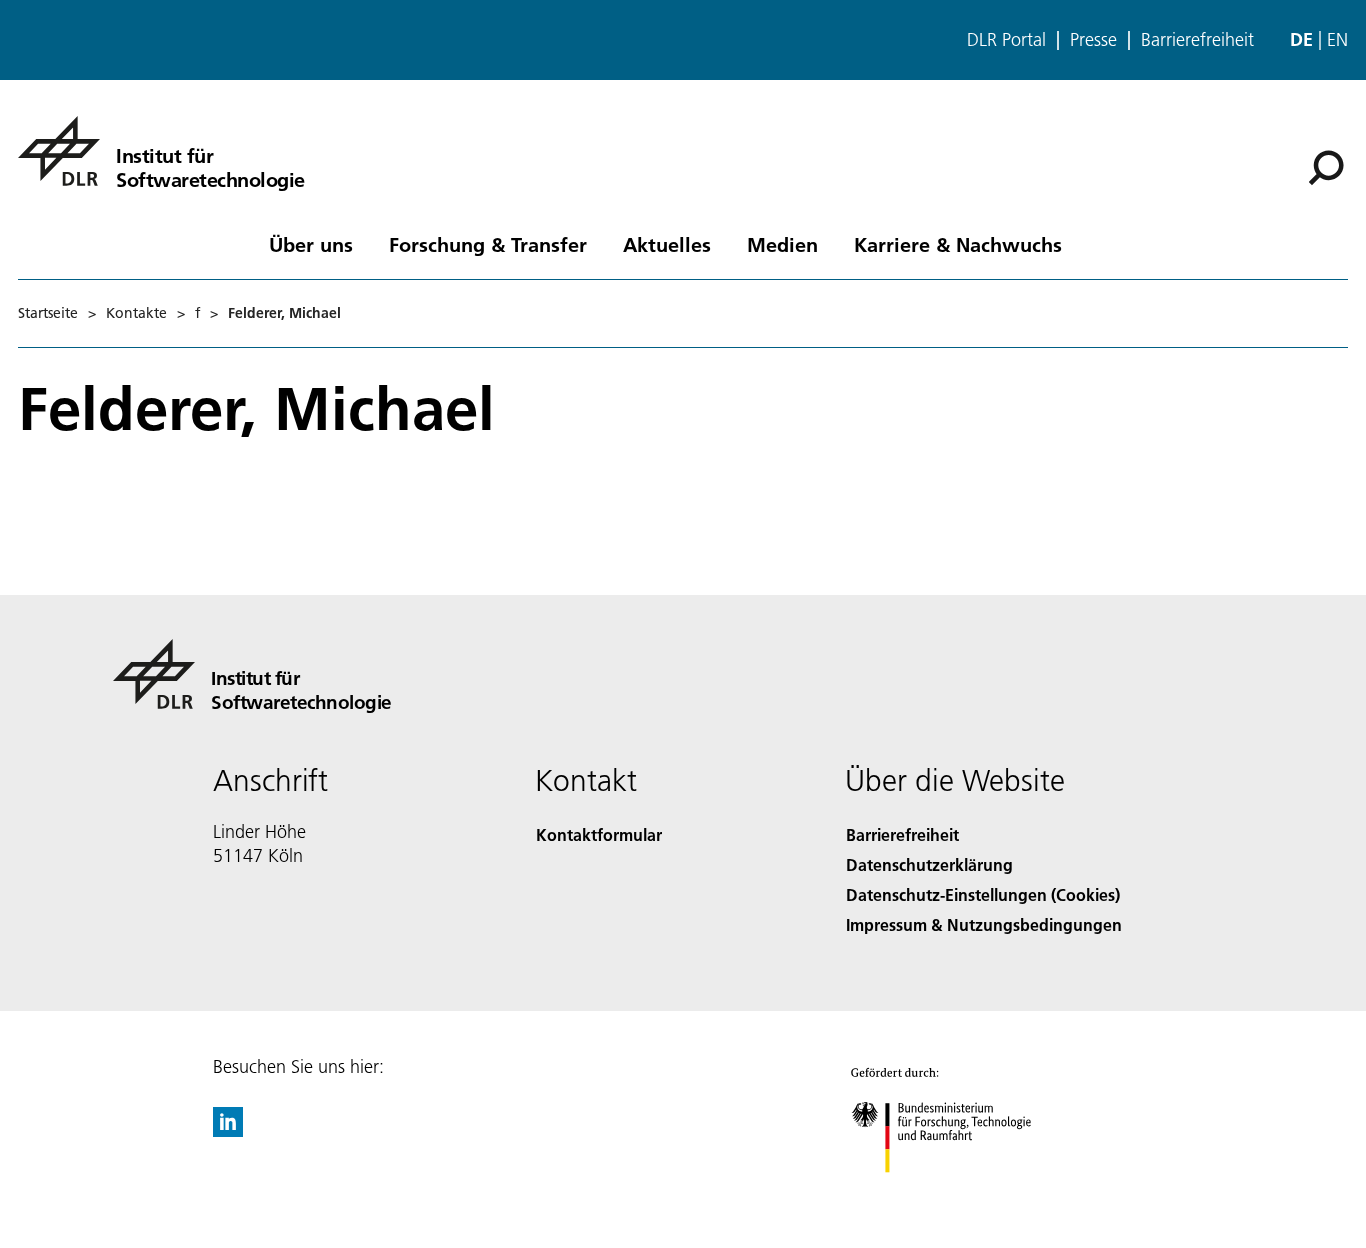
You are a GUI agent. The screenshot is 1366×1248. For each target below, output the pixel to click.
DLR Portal (1006, 40)
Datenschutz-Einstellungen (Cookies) (983, 894)
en (1337, 39)
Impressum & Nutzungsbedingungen (984, 924)
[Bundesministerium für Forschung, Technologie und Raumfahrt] (961, 1192)
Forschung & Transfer (488, 244)
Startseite (48, 313)
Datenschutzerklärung (929, 864)
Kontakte (136, 313)
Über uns (311, 244)
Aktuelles (667, 244)
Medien (782, 244)
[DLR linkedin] (228, 1130)
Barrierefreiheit (1197, 40)
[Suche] (1328, 166)
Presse (1093, 40)
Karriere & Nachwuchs (958, 244)
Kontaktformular (599, 834)
